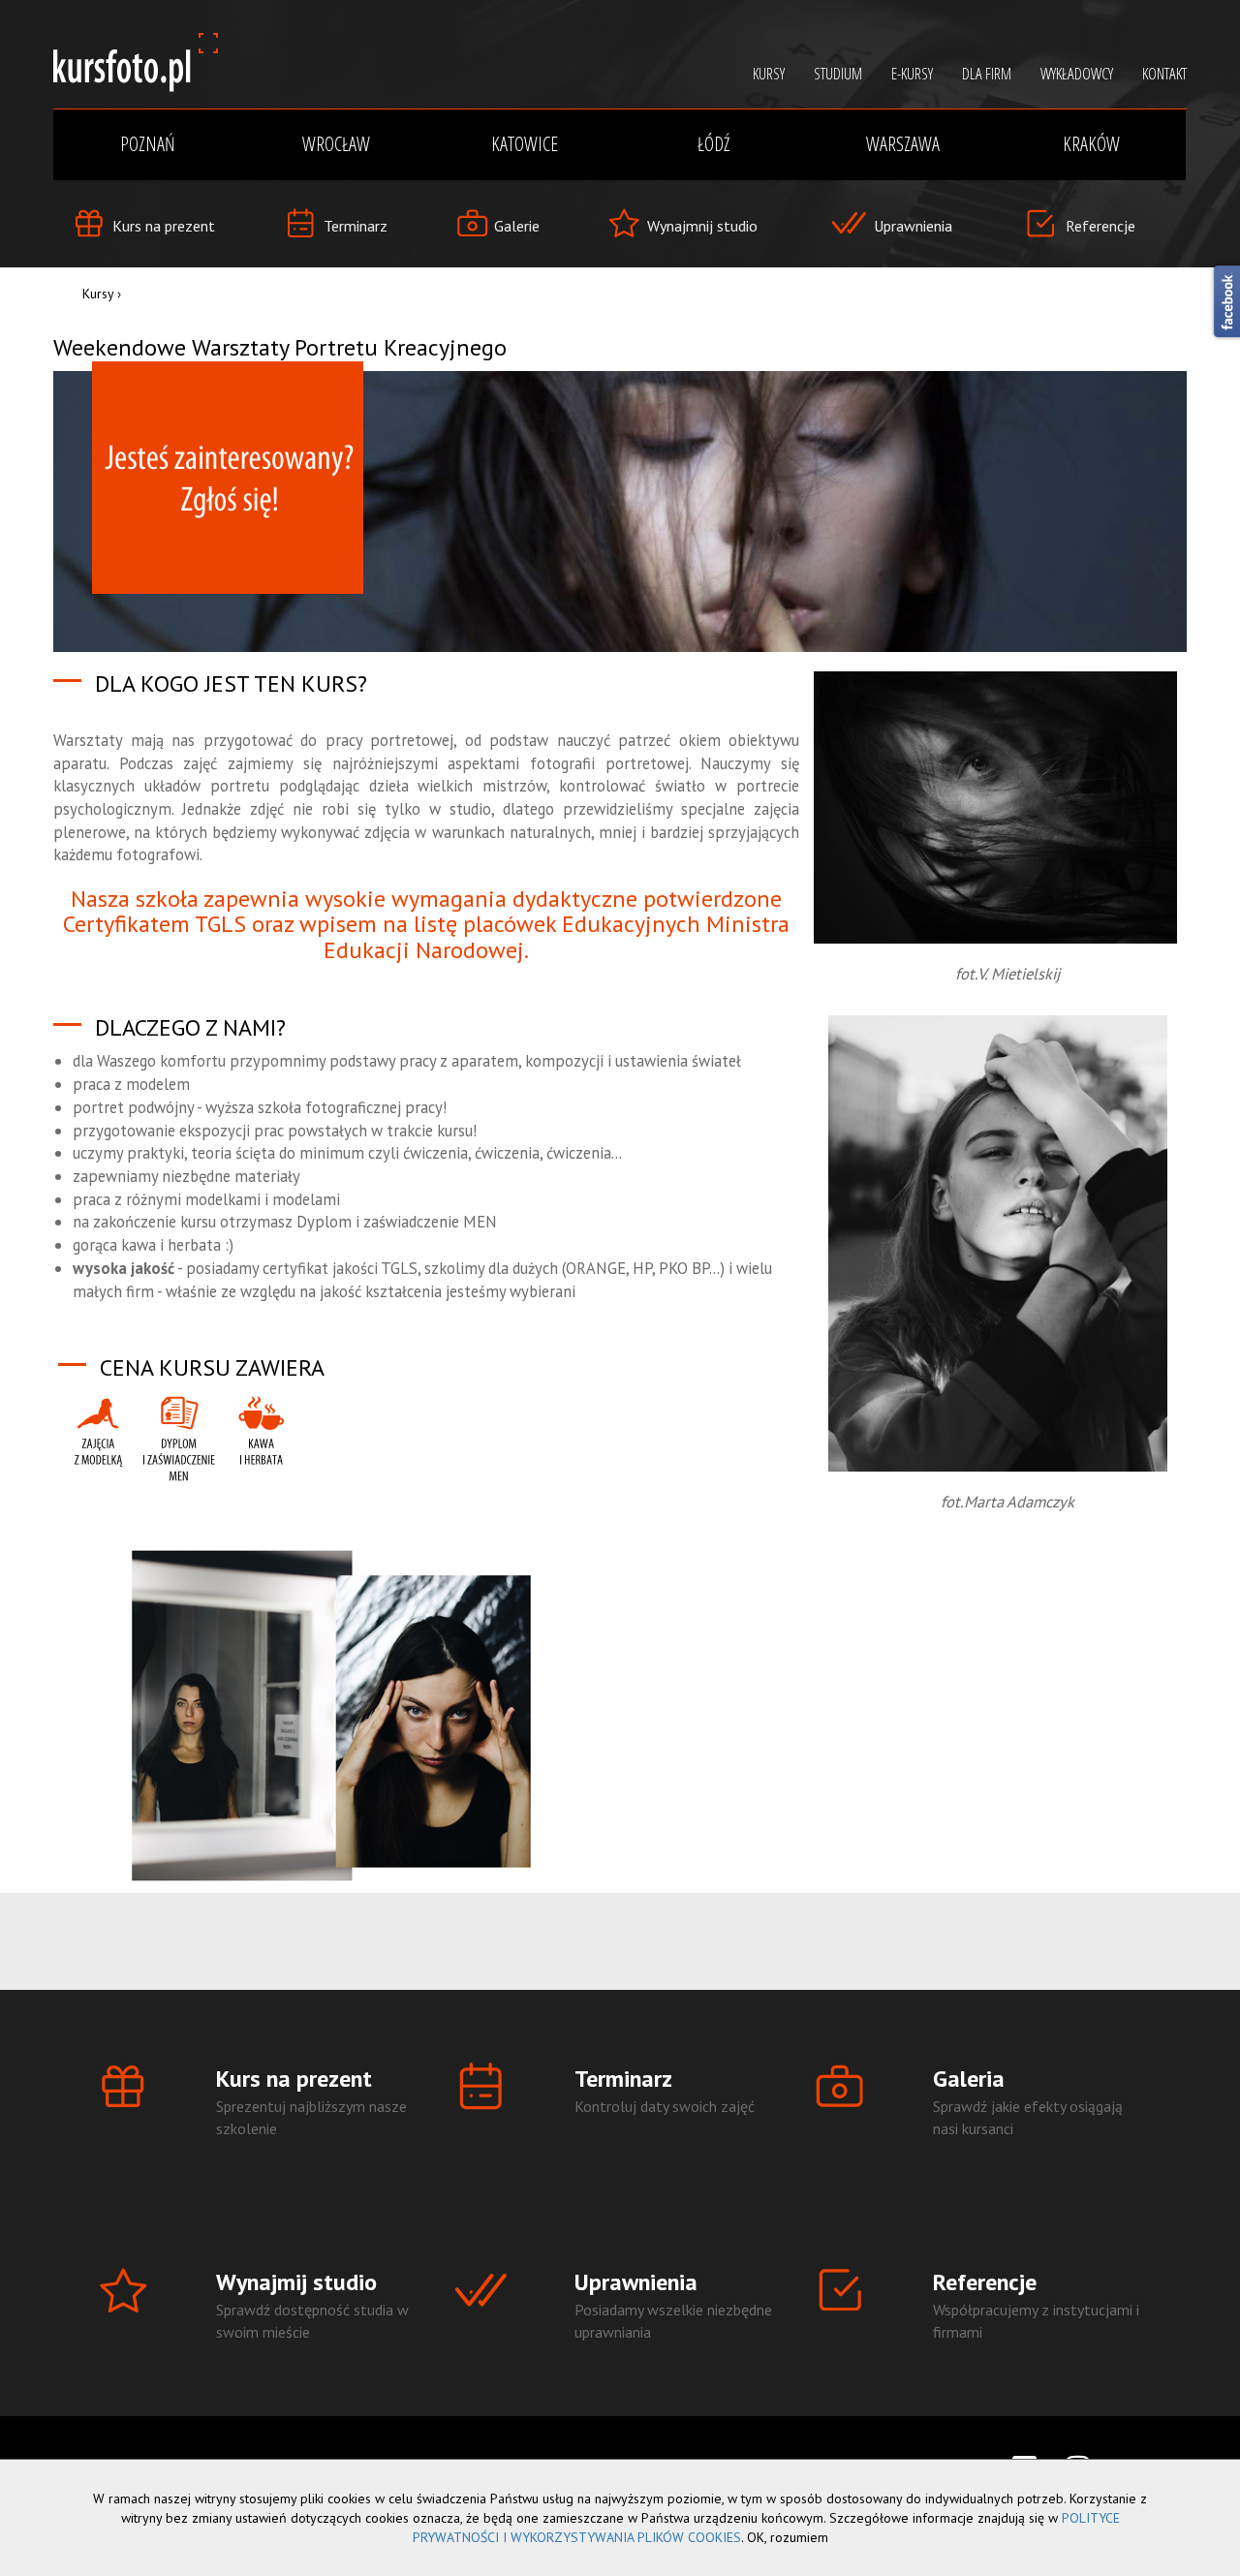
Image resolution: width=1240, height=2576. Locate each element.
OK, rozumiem (788, 2537)
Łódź (713, 144)
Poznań (148, 144)
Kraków (1091, 144)
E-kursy (912, 73)
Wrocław (336, 144)
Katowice (525, 144)
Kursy (98, 294)
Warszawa (903, 144)
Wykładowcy (1077, 73)
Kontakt (1164, 73)
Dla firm (987, 73)
